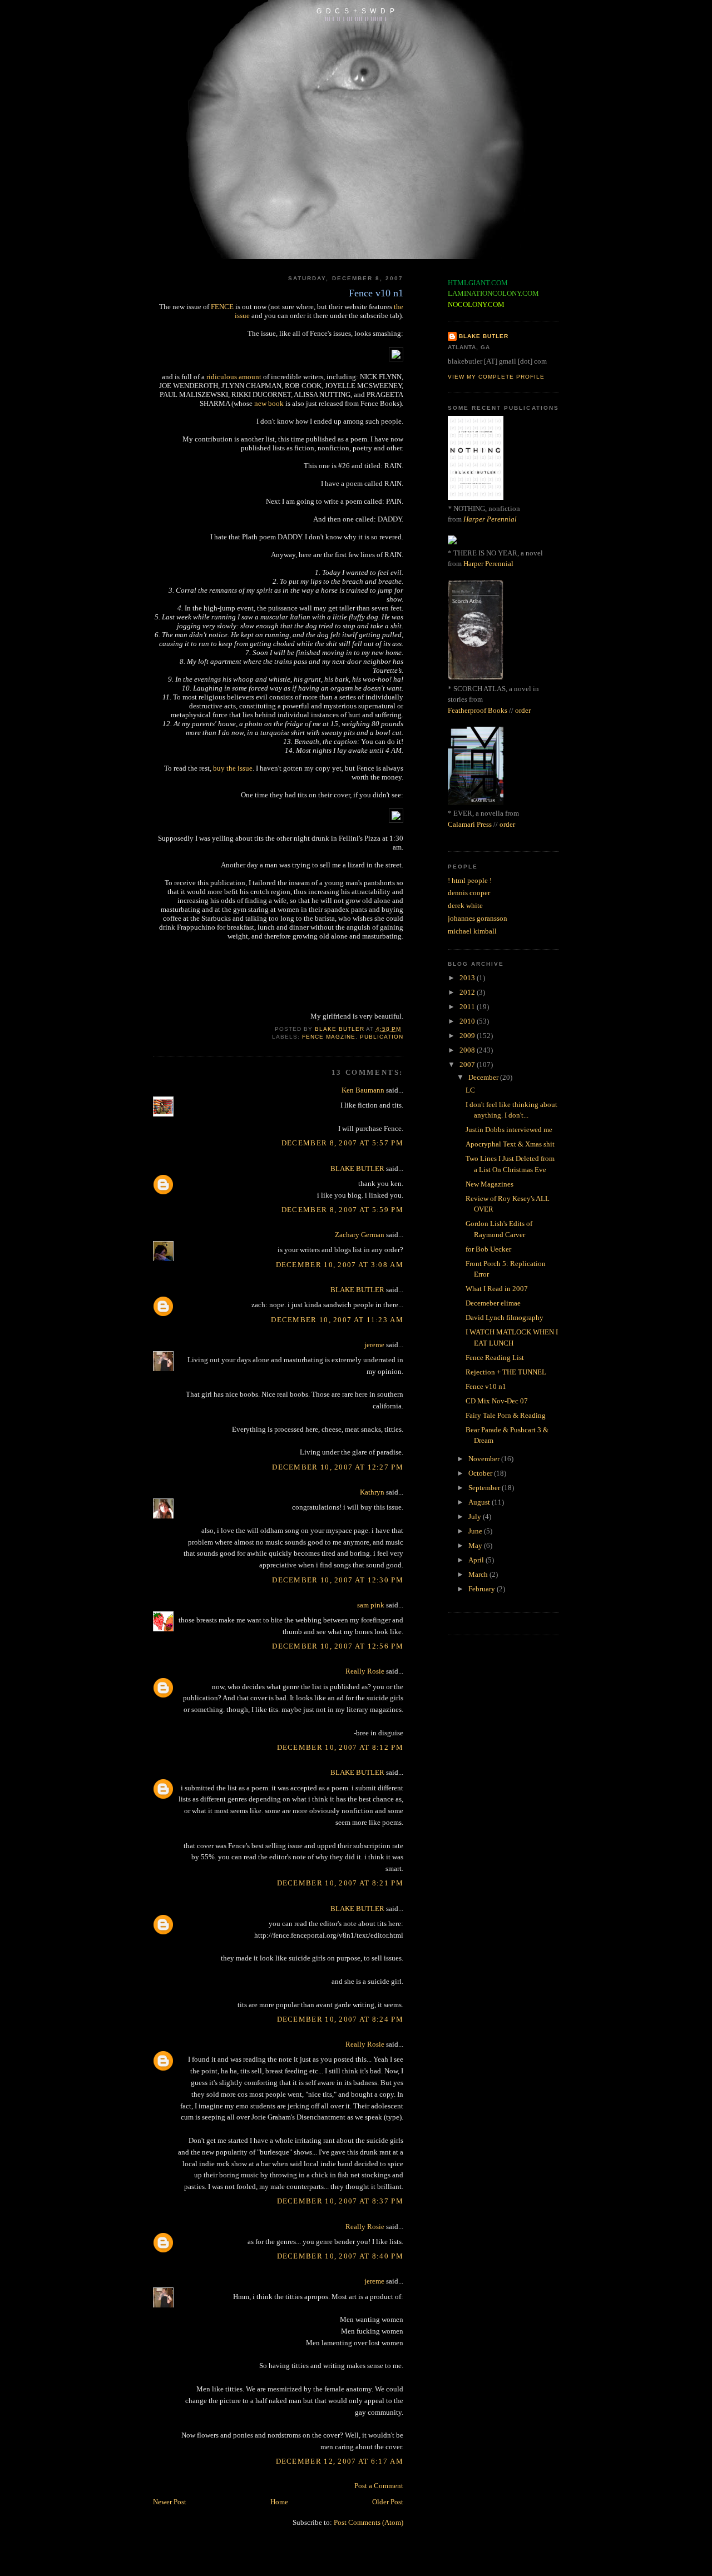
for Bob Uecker (488, 1249)
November (485, 1459)
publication (382, 1037)
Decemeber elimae (493, 1303)
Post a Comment (379, 2486)
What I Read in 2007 (497, 1289)
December (484, 1077)
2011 (468, 1007)
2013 (468, 978)
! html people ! (470, 880)
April (477, 1560)
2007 (468, 1064)
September (485, 1488)
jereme (374, 1345)
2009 (468, 1036)
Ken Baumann (363, 1090)
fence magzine (329, 1037)
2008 (468, 1050)
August (480, 1502)
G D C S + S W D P (356, 11)
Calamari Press (470, 824)
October (481, 1473)
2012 (468, 992)
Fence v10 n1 (486, 1386)
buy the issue (233, 768)
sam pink (371, 1605)
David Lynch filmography (505, 1317)
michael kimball (472, 931)
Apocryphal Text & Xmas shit (510, 1144)
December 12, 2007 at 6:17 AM (340, 2461)
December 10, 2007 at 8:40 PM (340, 2256)
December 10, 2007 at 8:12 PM (340, 1747)
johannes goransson (478, 918)
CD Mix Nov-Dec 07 (497, 1401)
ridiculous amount (234, 377)
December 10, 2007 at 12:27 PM (338, 1467)
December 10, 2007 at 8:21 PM (340, 1883)
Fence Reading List (495, 1358)
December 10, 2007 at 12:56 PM (338, 1646)
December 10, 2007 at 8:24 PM (340, 2019)
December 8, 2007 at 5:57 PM (342, 1143)
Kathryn (372, 1492)
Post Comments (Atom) (369, 2522)
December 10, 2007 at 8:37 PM (340, 2201)
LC (470, 1090)
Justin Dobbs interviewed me (509, 1130)
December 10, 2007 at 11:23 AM (337, 1320)
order (523, 710)
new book (269, 403)
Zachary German (360, 1235)
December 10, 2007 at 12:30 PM (338, 1580)
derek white (465, 905)
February (483, 1589)
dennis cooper (469, 893)
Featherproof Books (478, 710)
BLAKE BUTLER (357, 1168)
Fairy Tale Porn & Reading (506, 1415)
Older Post (388, 2502)
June (476, 1531)
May (476, 1545)
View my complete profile (496, 377)
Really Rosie (365, 1671)
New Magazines (489, 1184)
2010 (468, 1021)
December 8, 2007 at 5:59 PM (342, 1210)
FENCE (222, 307)
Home (279, 2502)
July (476, 1517)
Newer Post (170, 2502)
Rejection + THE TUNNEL (506, 1372)
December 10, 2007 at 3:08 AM (340, 1265)
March (479, 1574)
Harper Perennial (490, 519)
